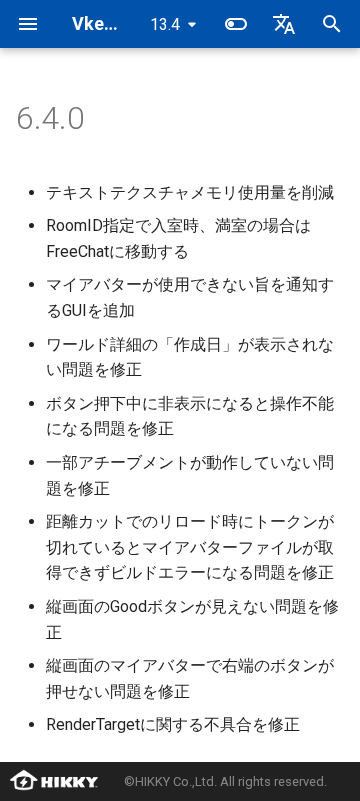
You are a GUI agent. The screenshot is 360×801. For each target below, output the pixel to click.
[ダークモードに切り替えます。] (236, 24)
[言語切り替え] (284, 24)
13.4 (165, 24)
